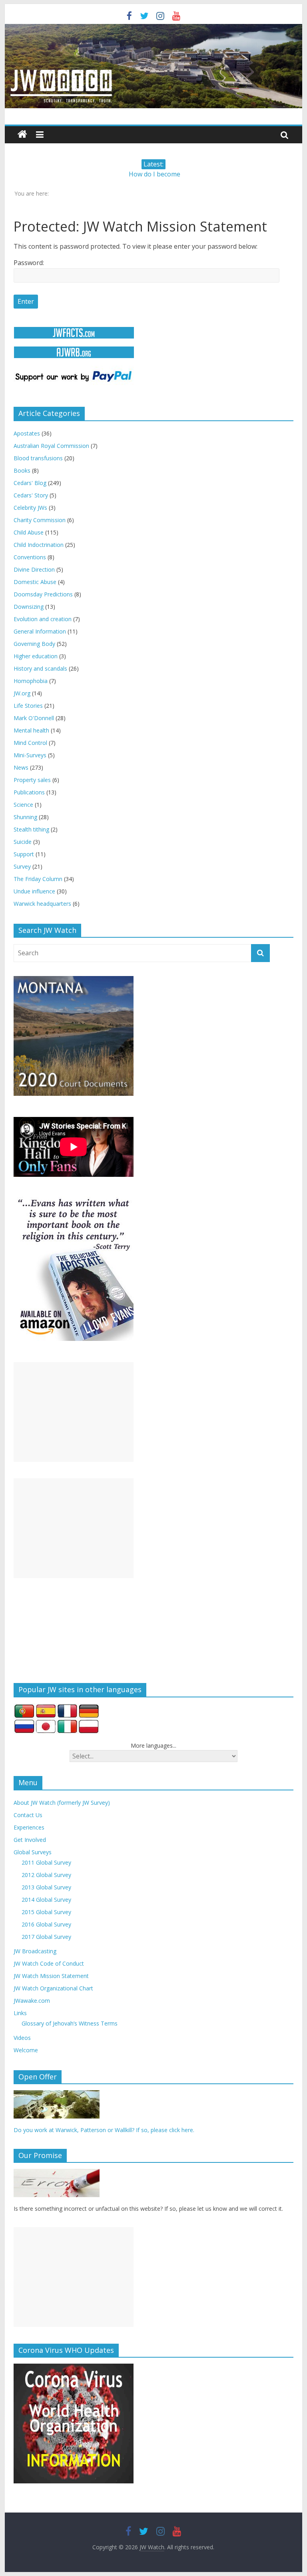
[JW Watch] (154, 28)
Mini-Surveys (30, 755)
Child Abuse (29, 532)
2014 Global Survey (46, 1900)
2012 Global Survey (46, 1875)
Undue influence (34, 891)
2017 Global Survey (46, 1937)
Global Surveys (33, 1852)
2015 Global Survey (46, 1912)
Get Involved (30, 1840)
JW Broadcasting (35, 1951)
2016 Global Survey (46, 1924)
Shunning (25, 817)
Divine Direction (34, 569)
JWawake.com (32, 2001)
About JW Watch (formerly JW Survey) (62, 1803)
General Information (40, 631)
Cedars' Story (31, 495)
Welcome (26, 2050)
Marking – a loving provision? (154, 174)
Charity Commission (40, 520)
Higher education (36, 656)
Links (20, 2013)
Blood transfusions (38, 458)
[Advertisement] (74, 1412)
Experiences (29, 1827)
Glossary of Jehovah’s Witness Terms (70, 2023)
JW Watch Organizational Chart (53, 1988)
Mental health (31, 730)
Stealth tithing (31, 829)
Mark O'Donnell (34, 718)
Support (24, 854)
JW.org (22, 693)
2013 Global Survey (46, 1887)
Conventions (30, 557)
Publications (29, 792)
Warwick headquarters (42, 904)
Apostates (27, 433)
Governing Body (34, 644)
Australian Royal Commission (51, 446)
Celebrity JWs (30, 508)
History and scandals (40, 668)
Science (23, 805)
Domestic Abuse (35, 582)
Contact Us (28, 1815)
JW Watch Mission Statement (51, 1976)
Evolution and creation (43, 619)
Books (22, 470)
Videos (22, 2038)
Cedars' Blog (30, 483)
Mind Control (30, 743)
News (21, 767)
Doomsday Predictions (43, 594)
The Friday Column (38, 879)
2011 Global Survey (46, 1862)
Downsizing (29, 607)
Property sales (32, 780)
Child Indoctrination (39, 545)
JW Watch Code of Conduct (49, 1963)
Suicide (23, 842)
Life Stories (28, 706)
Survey (22, 866)
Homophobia (31, 681)
